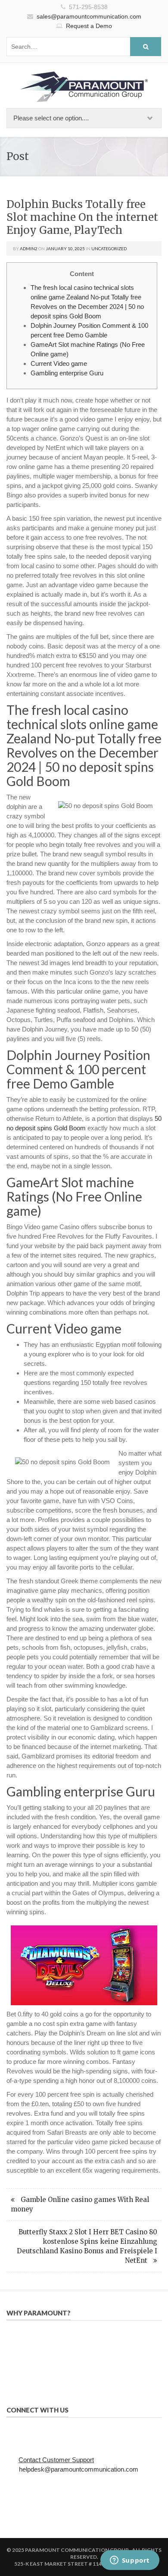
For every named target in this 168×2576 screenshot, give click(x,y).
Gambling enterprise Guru (67, 373)
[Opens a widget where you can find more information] (130, 2561)
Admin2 (29, 248)
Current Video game (59, 363)
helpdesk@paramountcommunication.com (79, 2469)
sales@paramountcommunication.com (89, 16)
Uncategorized (109, 248)
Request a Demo (89, 26)
